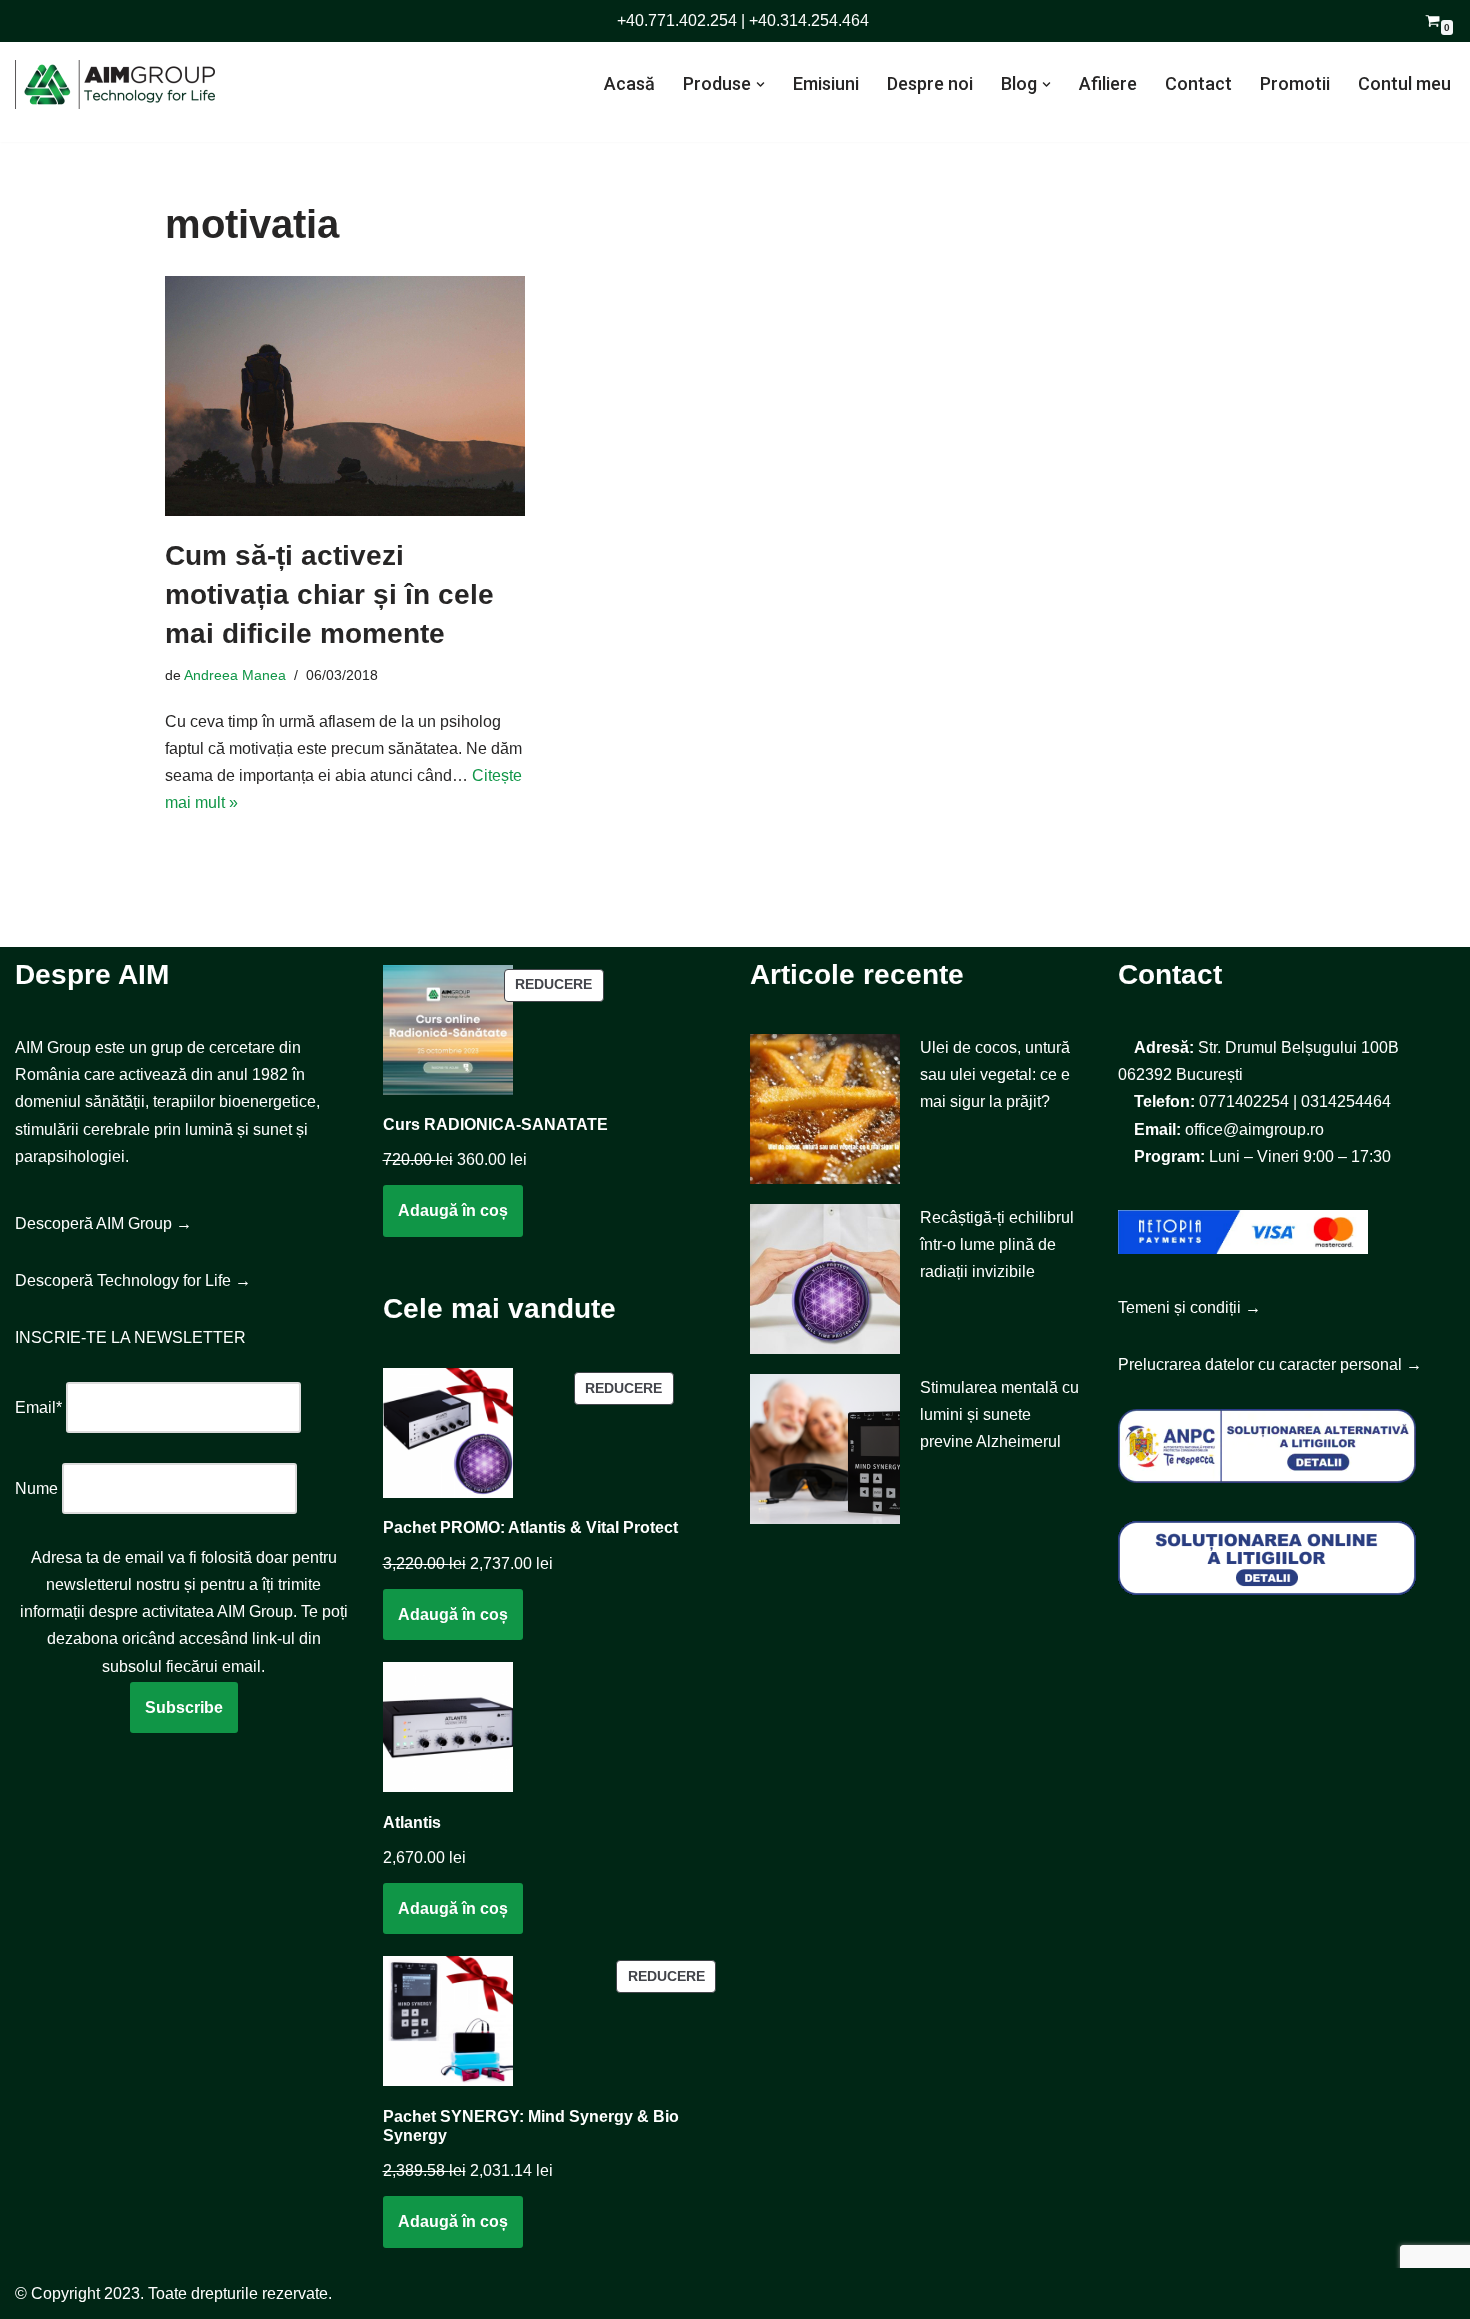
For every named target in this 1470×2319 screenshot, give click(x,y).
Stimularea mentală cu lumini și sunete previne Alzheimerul (999, 1414)
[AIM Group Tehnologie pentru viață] (115, 84)
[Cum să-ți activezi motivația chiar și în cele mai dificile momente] (345, 396)
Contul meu (1404, 83)
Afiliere (1108, 83)
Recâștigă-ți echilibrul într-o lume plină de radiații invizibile (997, 1244)
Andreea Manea (235, 675)
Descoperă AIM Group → (103, 1223)
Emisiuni (826, 83)
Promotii (1295, 83)
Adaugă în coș (453, 1210)
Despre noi (930, 83)
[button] (760, 84)
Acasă (629, 83)
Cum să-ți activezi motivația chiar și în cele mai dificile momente (329, 594)
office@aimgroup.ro (1254, 1129)
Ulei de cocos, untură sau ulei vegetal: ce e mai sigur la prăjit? (995, 1074)
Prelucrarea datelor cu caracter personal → (1270, 1364)
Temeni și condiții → (1189, 1307)
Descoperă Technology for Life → (133, 1280)
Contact (1198, 83)
